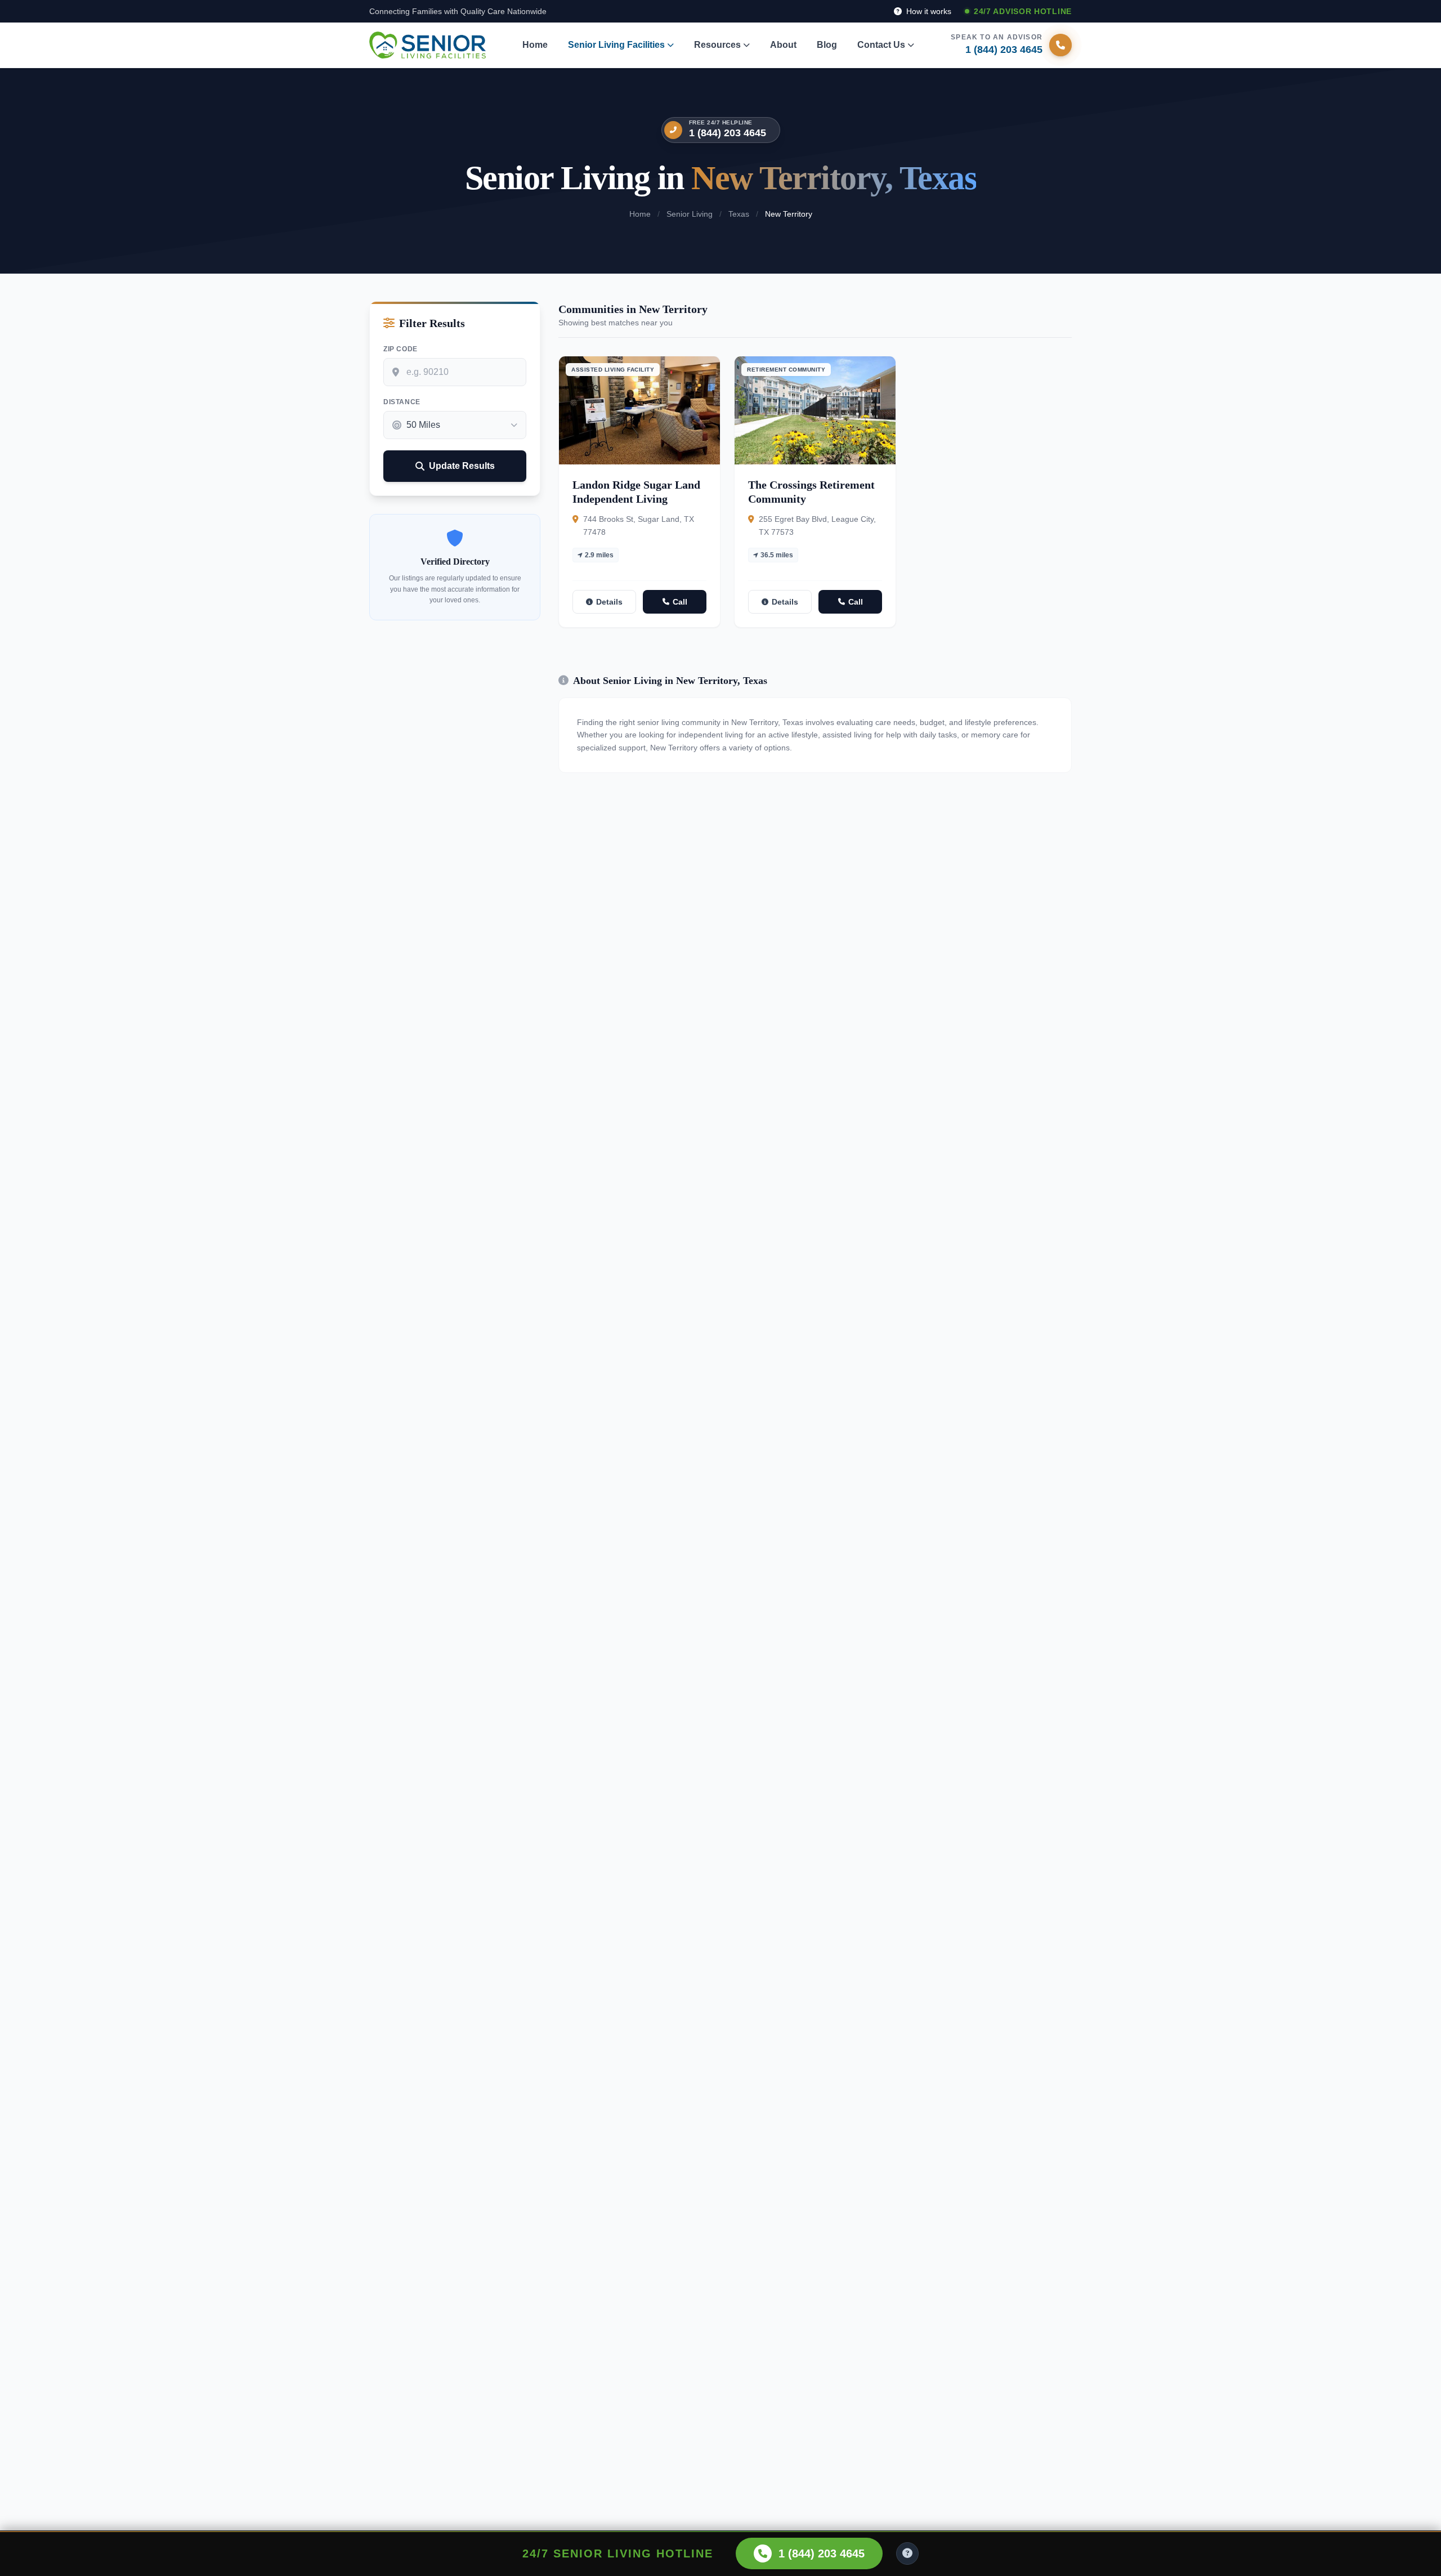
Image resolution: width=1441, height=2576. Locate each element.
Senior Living (690, 214)
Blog (827, 45)
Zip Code (400, 349)
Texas (739, 214)
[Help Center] (907, 2553)
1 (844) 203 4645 (728, 133)
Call (680, 602)
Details (609, 602)
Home (535, 45)
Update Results (462, 466)
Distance (402, 402)
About (783, 45)
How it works (928, 11)
